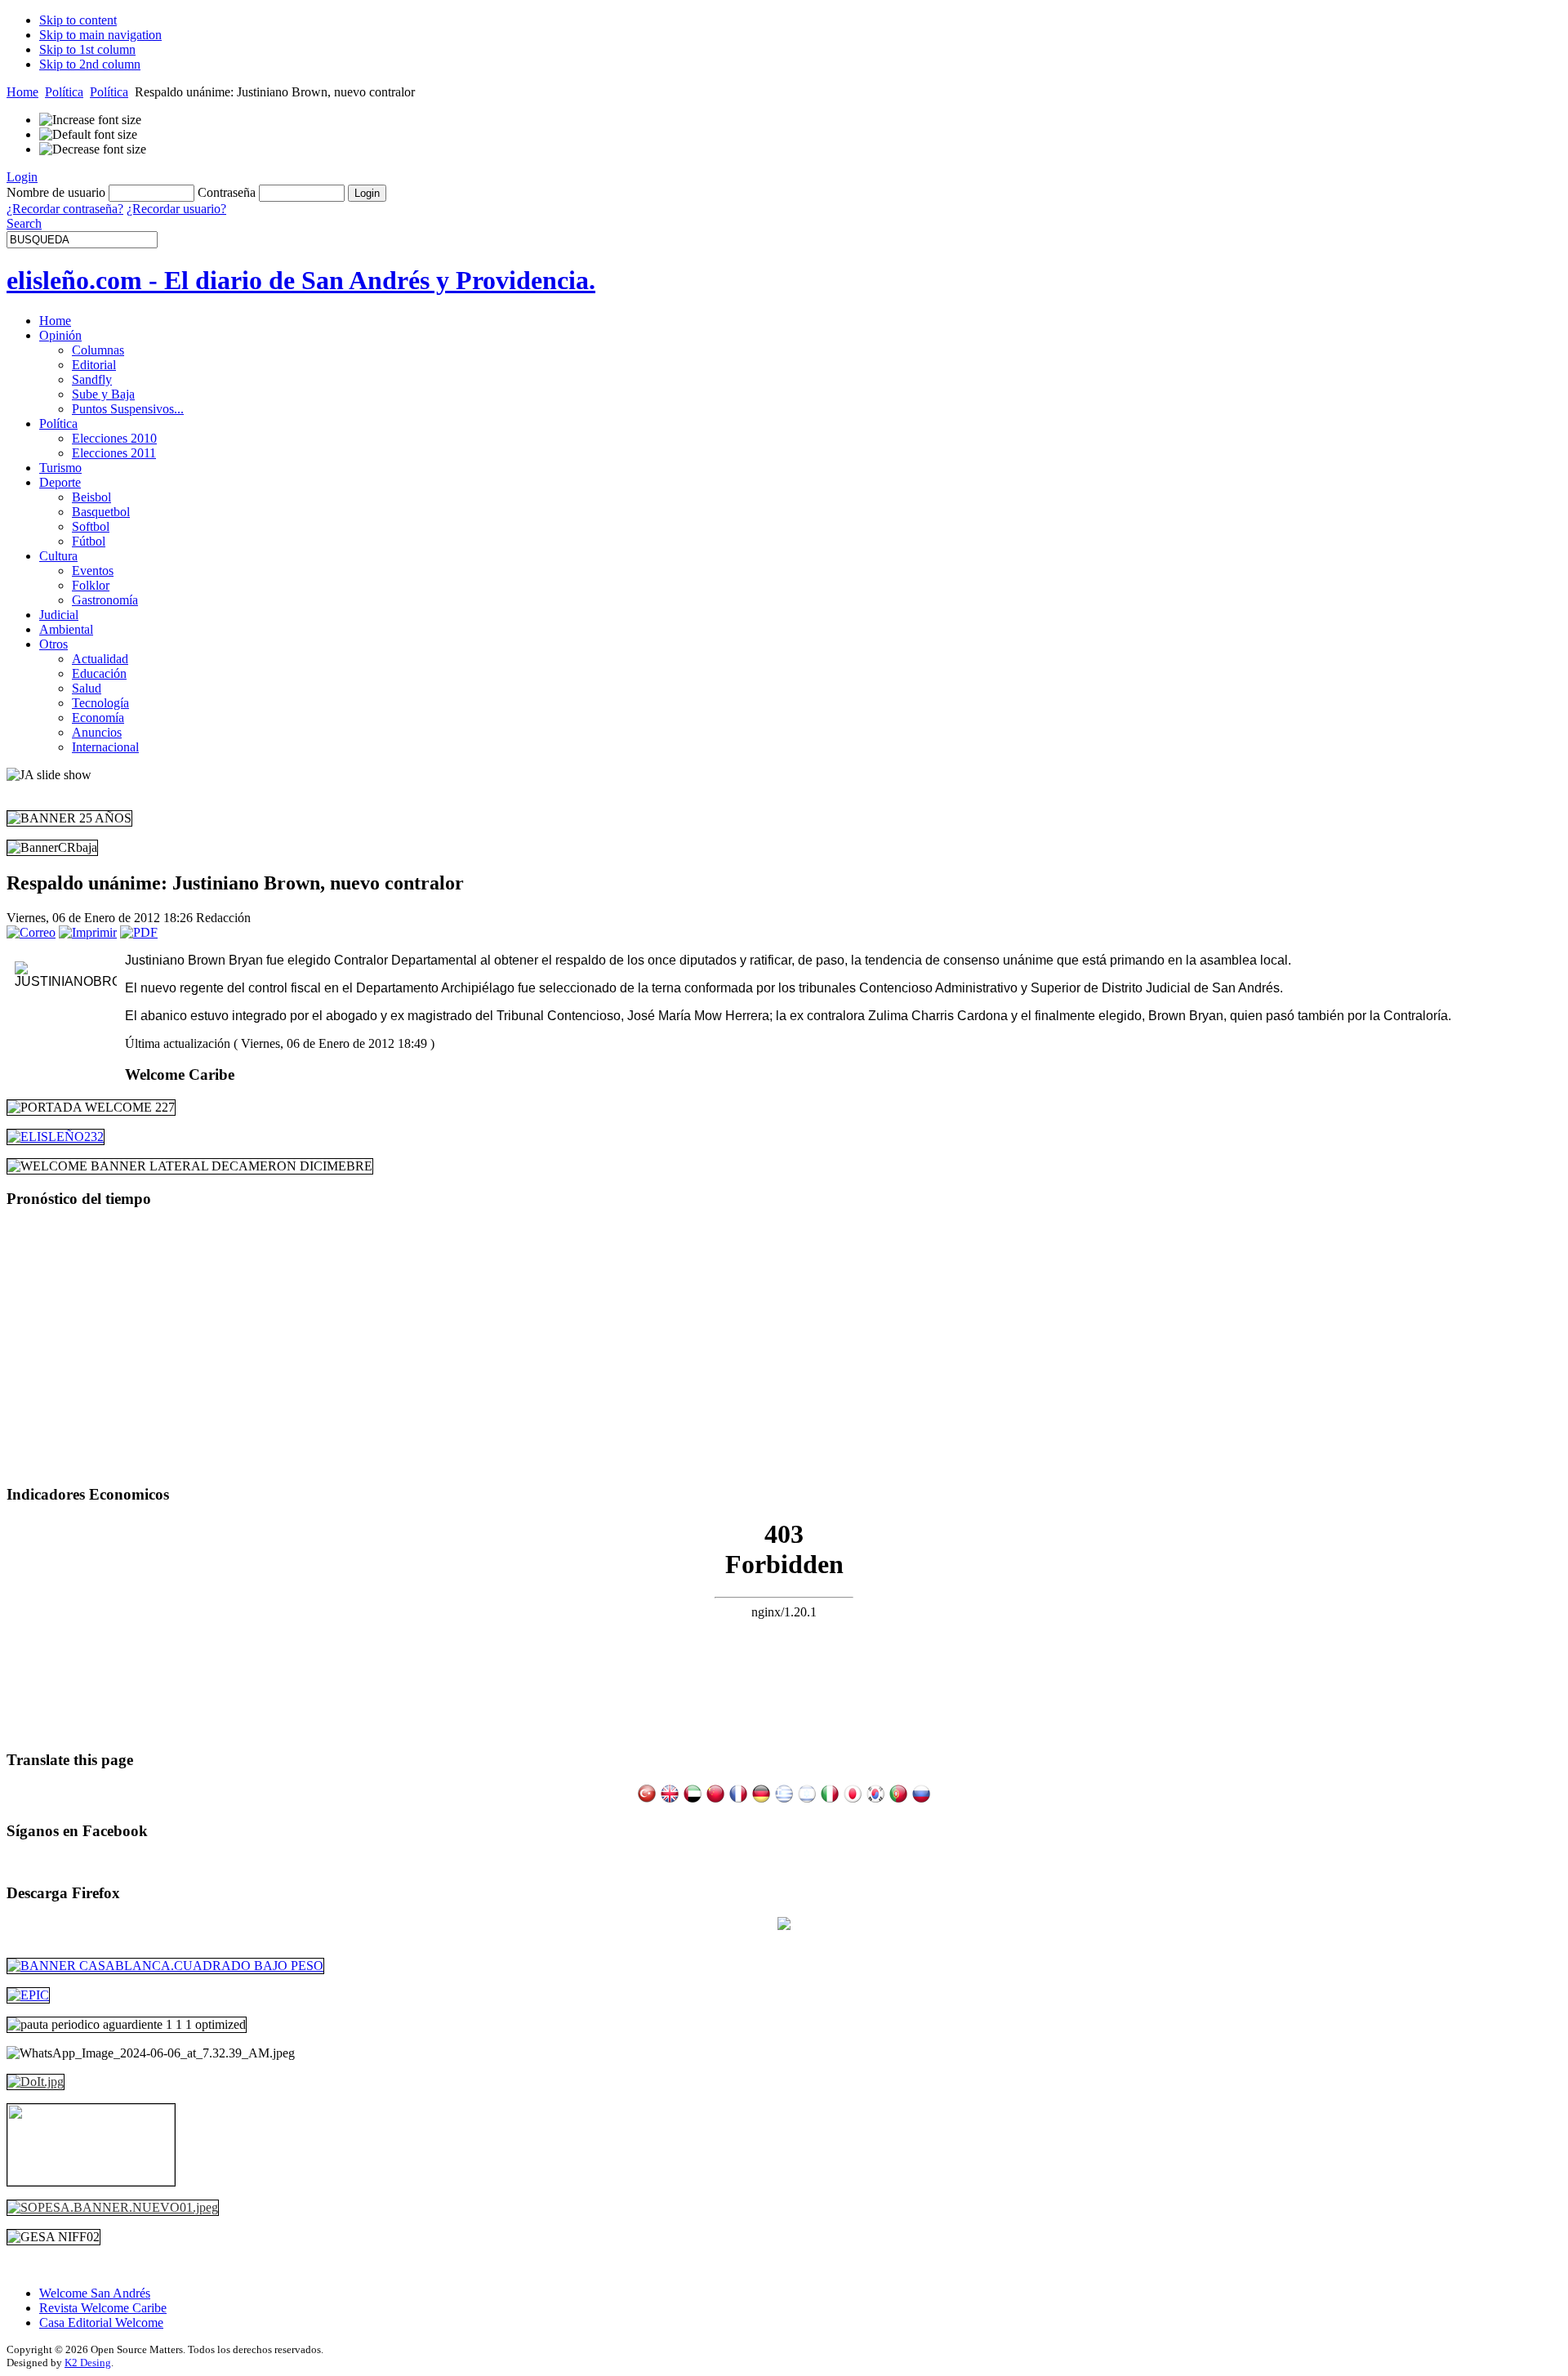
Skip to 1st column (87, 49)
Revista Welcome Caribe (103, 2308)
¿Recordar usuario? (176, 209)
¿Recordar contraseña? (65, 209)
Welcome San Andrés (95, 2293)
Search (24, 223)
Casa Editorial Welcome (101, 2323)
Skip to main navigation (100, 35)
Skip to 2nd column (90, 64)
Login (22, 177)
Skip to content (78, 20)
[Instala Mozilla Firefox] (784, 1926)
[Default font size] (88, 135)
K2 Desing (88, 2363)
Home (22, 92)
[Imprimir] (88, 932)
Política (64, 92)
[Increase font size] (90, 120)
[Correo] (31, 932)
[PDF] (139, 932)
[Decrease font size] (93, 149)
